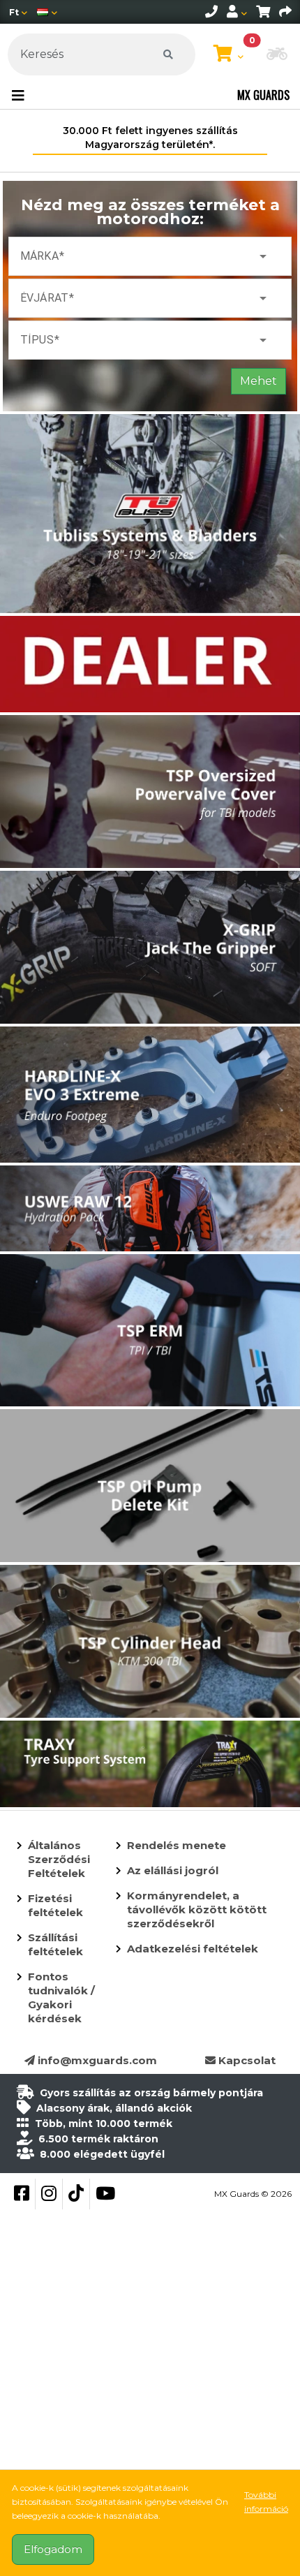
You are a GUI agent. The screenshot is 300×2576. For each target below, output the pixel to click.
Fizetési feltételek (55, 1905)
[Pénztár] (285, 12)
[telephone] (211, 12)
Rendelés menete (177, 1845)
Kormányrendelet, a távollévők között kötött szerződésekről (197, 1909)
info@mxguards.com (96, 2060)
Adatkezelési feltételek (193, 1949)
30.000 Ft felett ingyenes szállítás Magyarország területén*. (150, 138)
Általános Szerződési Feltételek (59, 1859)
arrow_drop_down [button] (263, 256)
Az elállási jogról (173, 1870)
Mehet (258, 381)
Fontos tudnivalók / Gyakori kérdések (61, 1997)
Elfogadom (53, 2549)
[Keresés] (168, 54)
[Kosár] (263, 12)
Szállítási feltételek (55, 1944)
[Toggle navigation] (18, 96)
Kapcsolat (246, 2060)
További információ (266, 2502)
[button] (277, 55)
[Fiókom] (237, 12)
